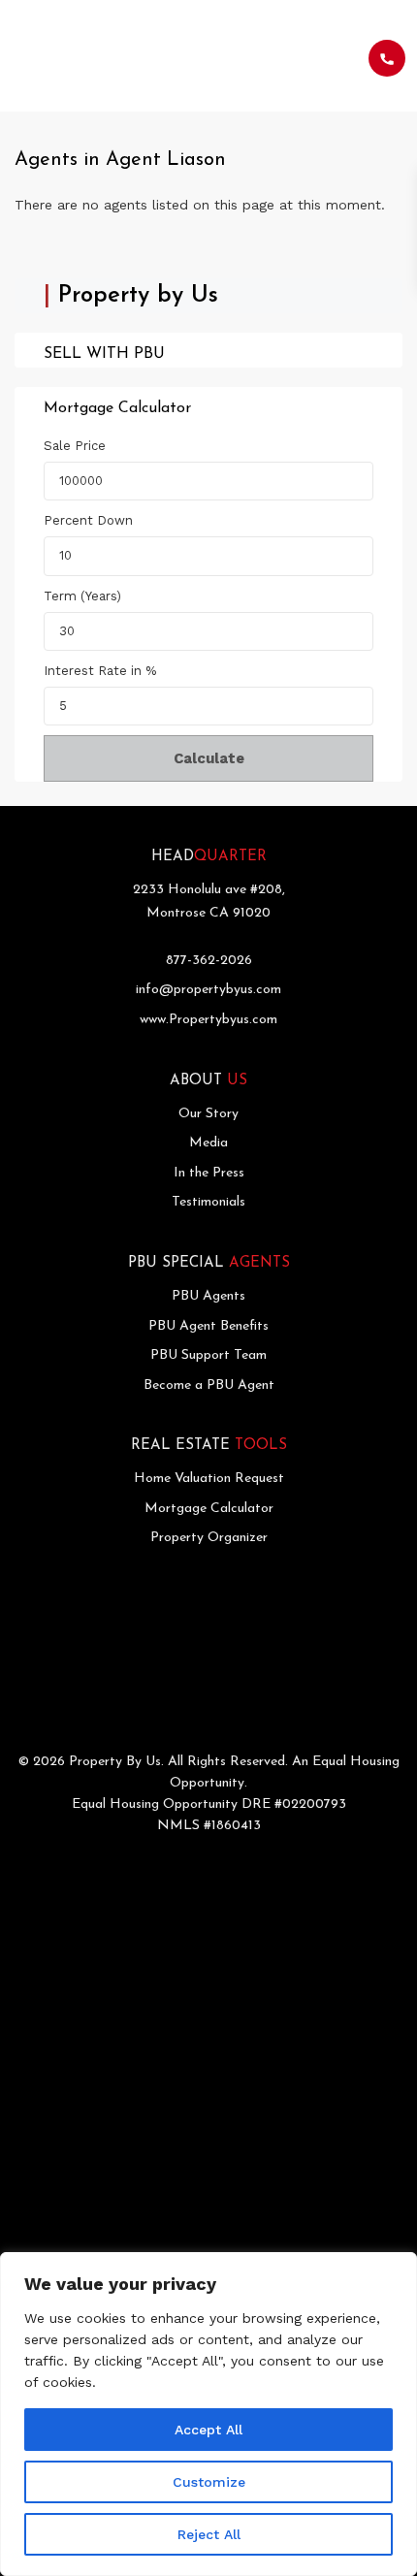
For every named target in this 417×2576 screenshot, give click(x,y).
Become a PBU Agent (209, 1385)
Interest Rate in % (100, 671)
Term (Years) (82, 596)
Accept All (208, 2430)
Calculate (209, 758)
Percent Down (88, 520)
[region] (208, 2414)
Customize (209, 2482)
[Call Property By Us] (387, 58)
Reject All (209, 2534)
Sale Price (75, 446)
